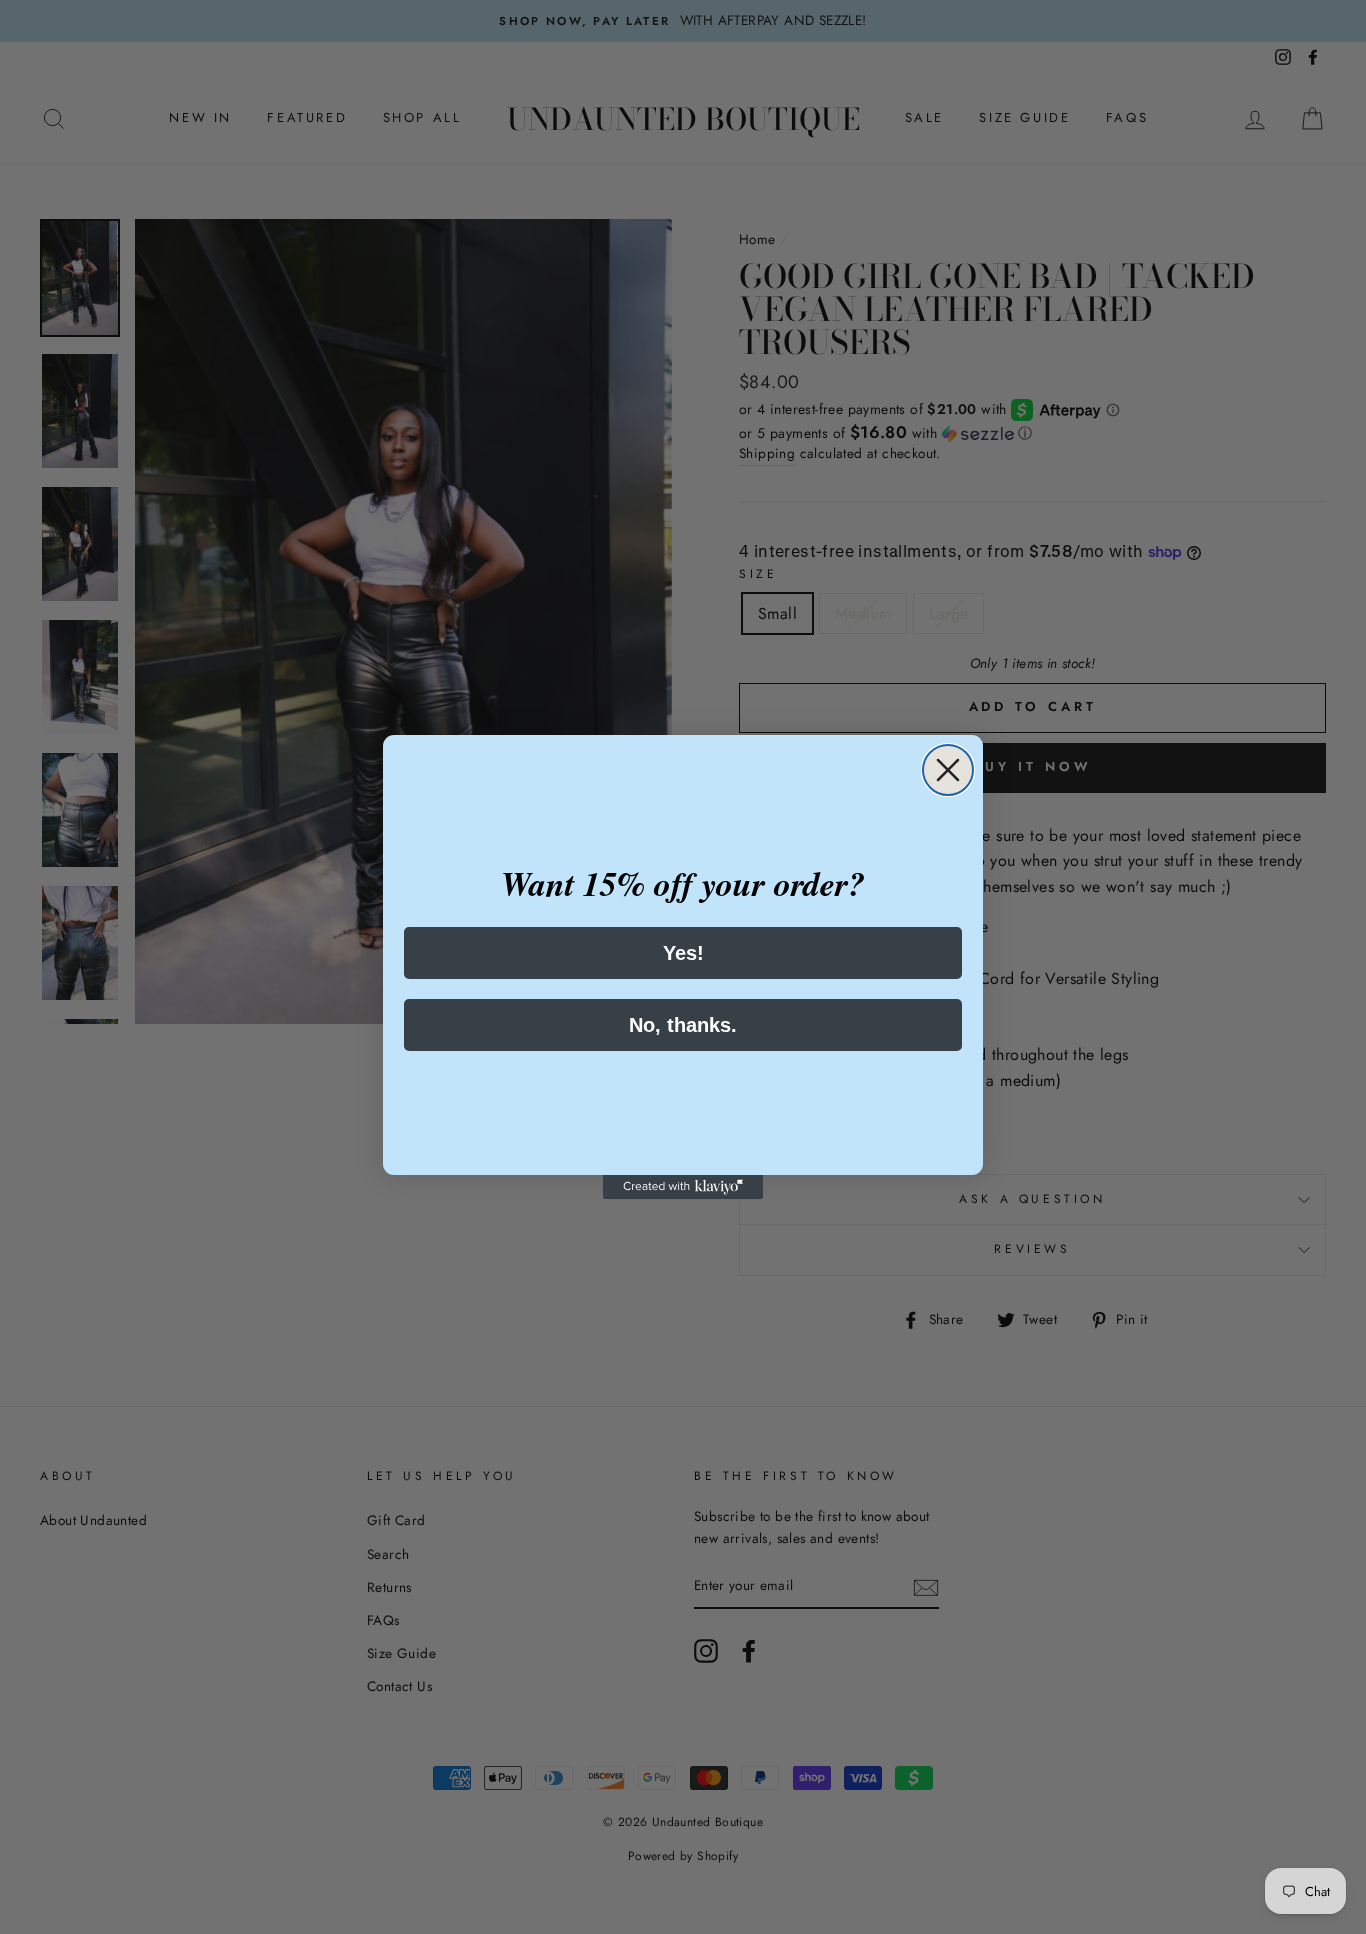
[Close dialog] (948, 770)
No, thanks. (683, 1025)
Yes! (683, 953)
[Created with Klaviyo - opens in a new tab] (683, 1187)
